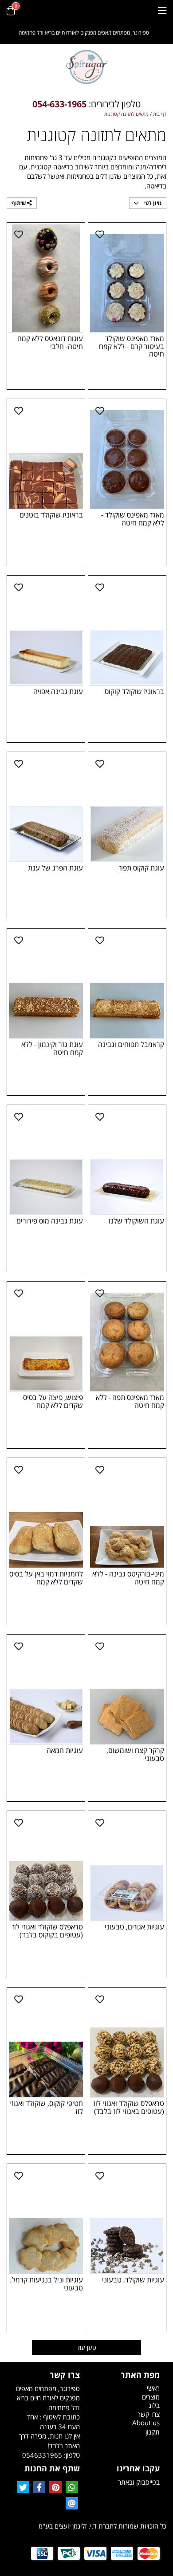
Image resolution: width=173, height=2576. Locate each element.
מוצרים (151, 2397)
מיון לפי (152, 203)
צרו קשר (149, 2414)
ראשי (153, 2388)
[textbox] (86, 104)
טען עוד (86, 2347)
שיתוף (19, 203)
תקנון (153, 2432)
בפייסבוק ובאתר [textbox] (139, 2482)
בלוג (154, 2405)
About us (146, 2423)
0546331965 (42, 2455)
